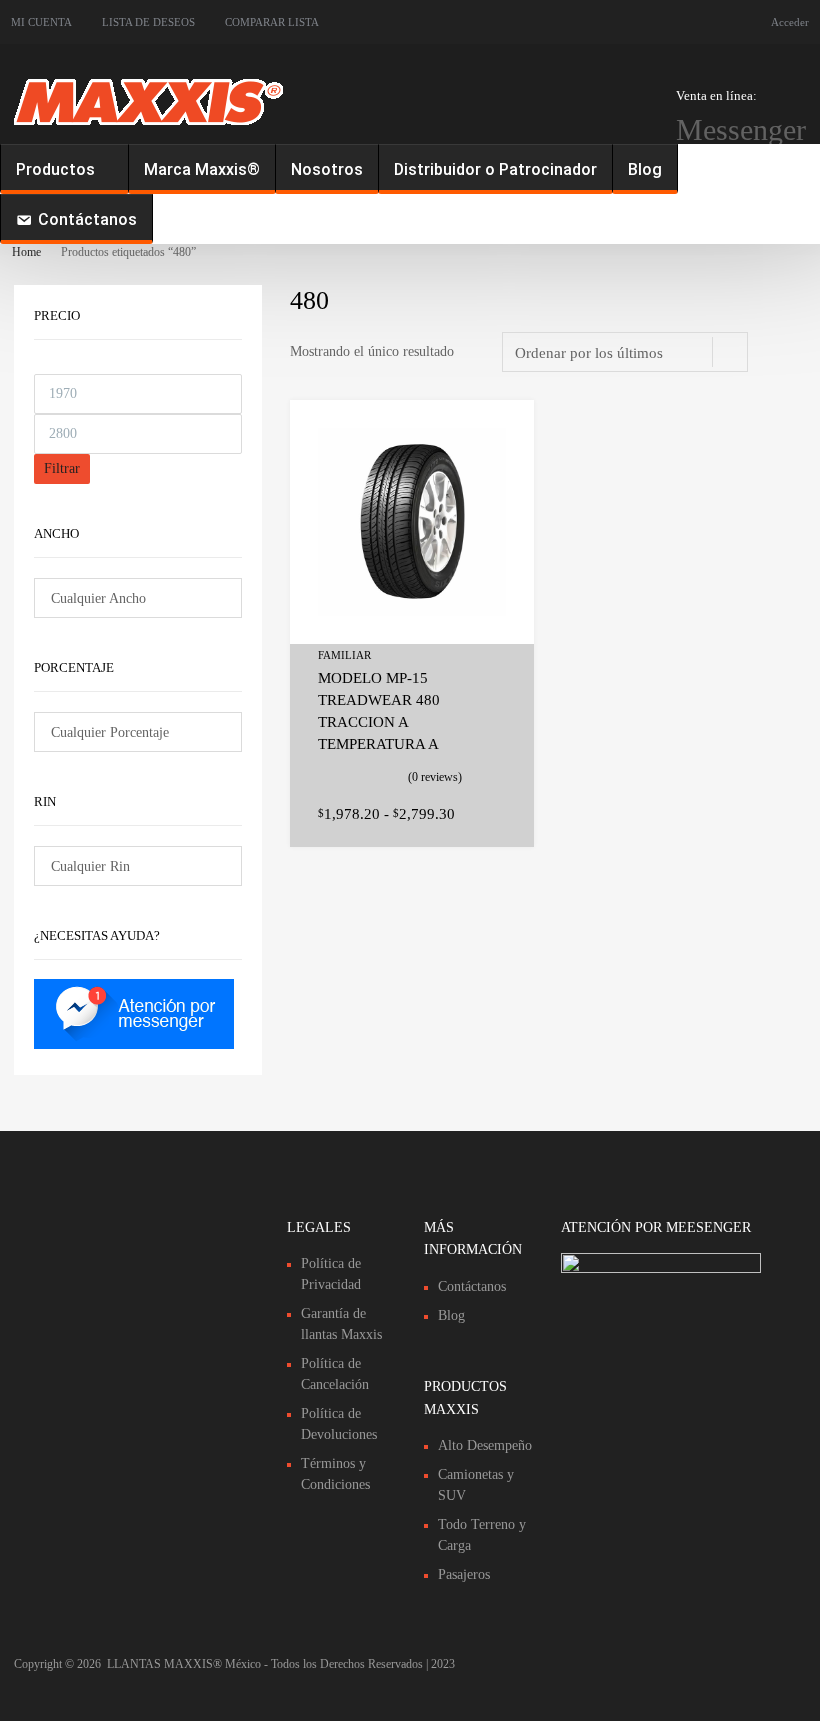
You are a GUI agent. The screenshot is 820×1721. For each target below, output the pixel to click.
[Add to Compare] (501, 470)
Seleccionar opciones (494, 811)
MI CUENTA (41, 22)
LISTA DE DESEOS (148, 22)
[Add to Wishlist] (501, 437)
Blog (645, 169)
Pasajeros (464, 1574)
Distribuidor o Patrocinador (495, 169)
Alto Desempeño (485, 1445)
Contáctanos (87, 219)
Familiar (344, 655)
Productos (55, 169)
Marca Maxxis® (202, 169)
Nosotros (327, 169)
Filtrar (62, 468)
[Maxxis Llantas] (148, 127)
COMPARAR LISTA (272, 22)
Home (26, 252)
